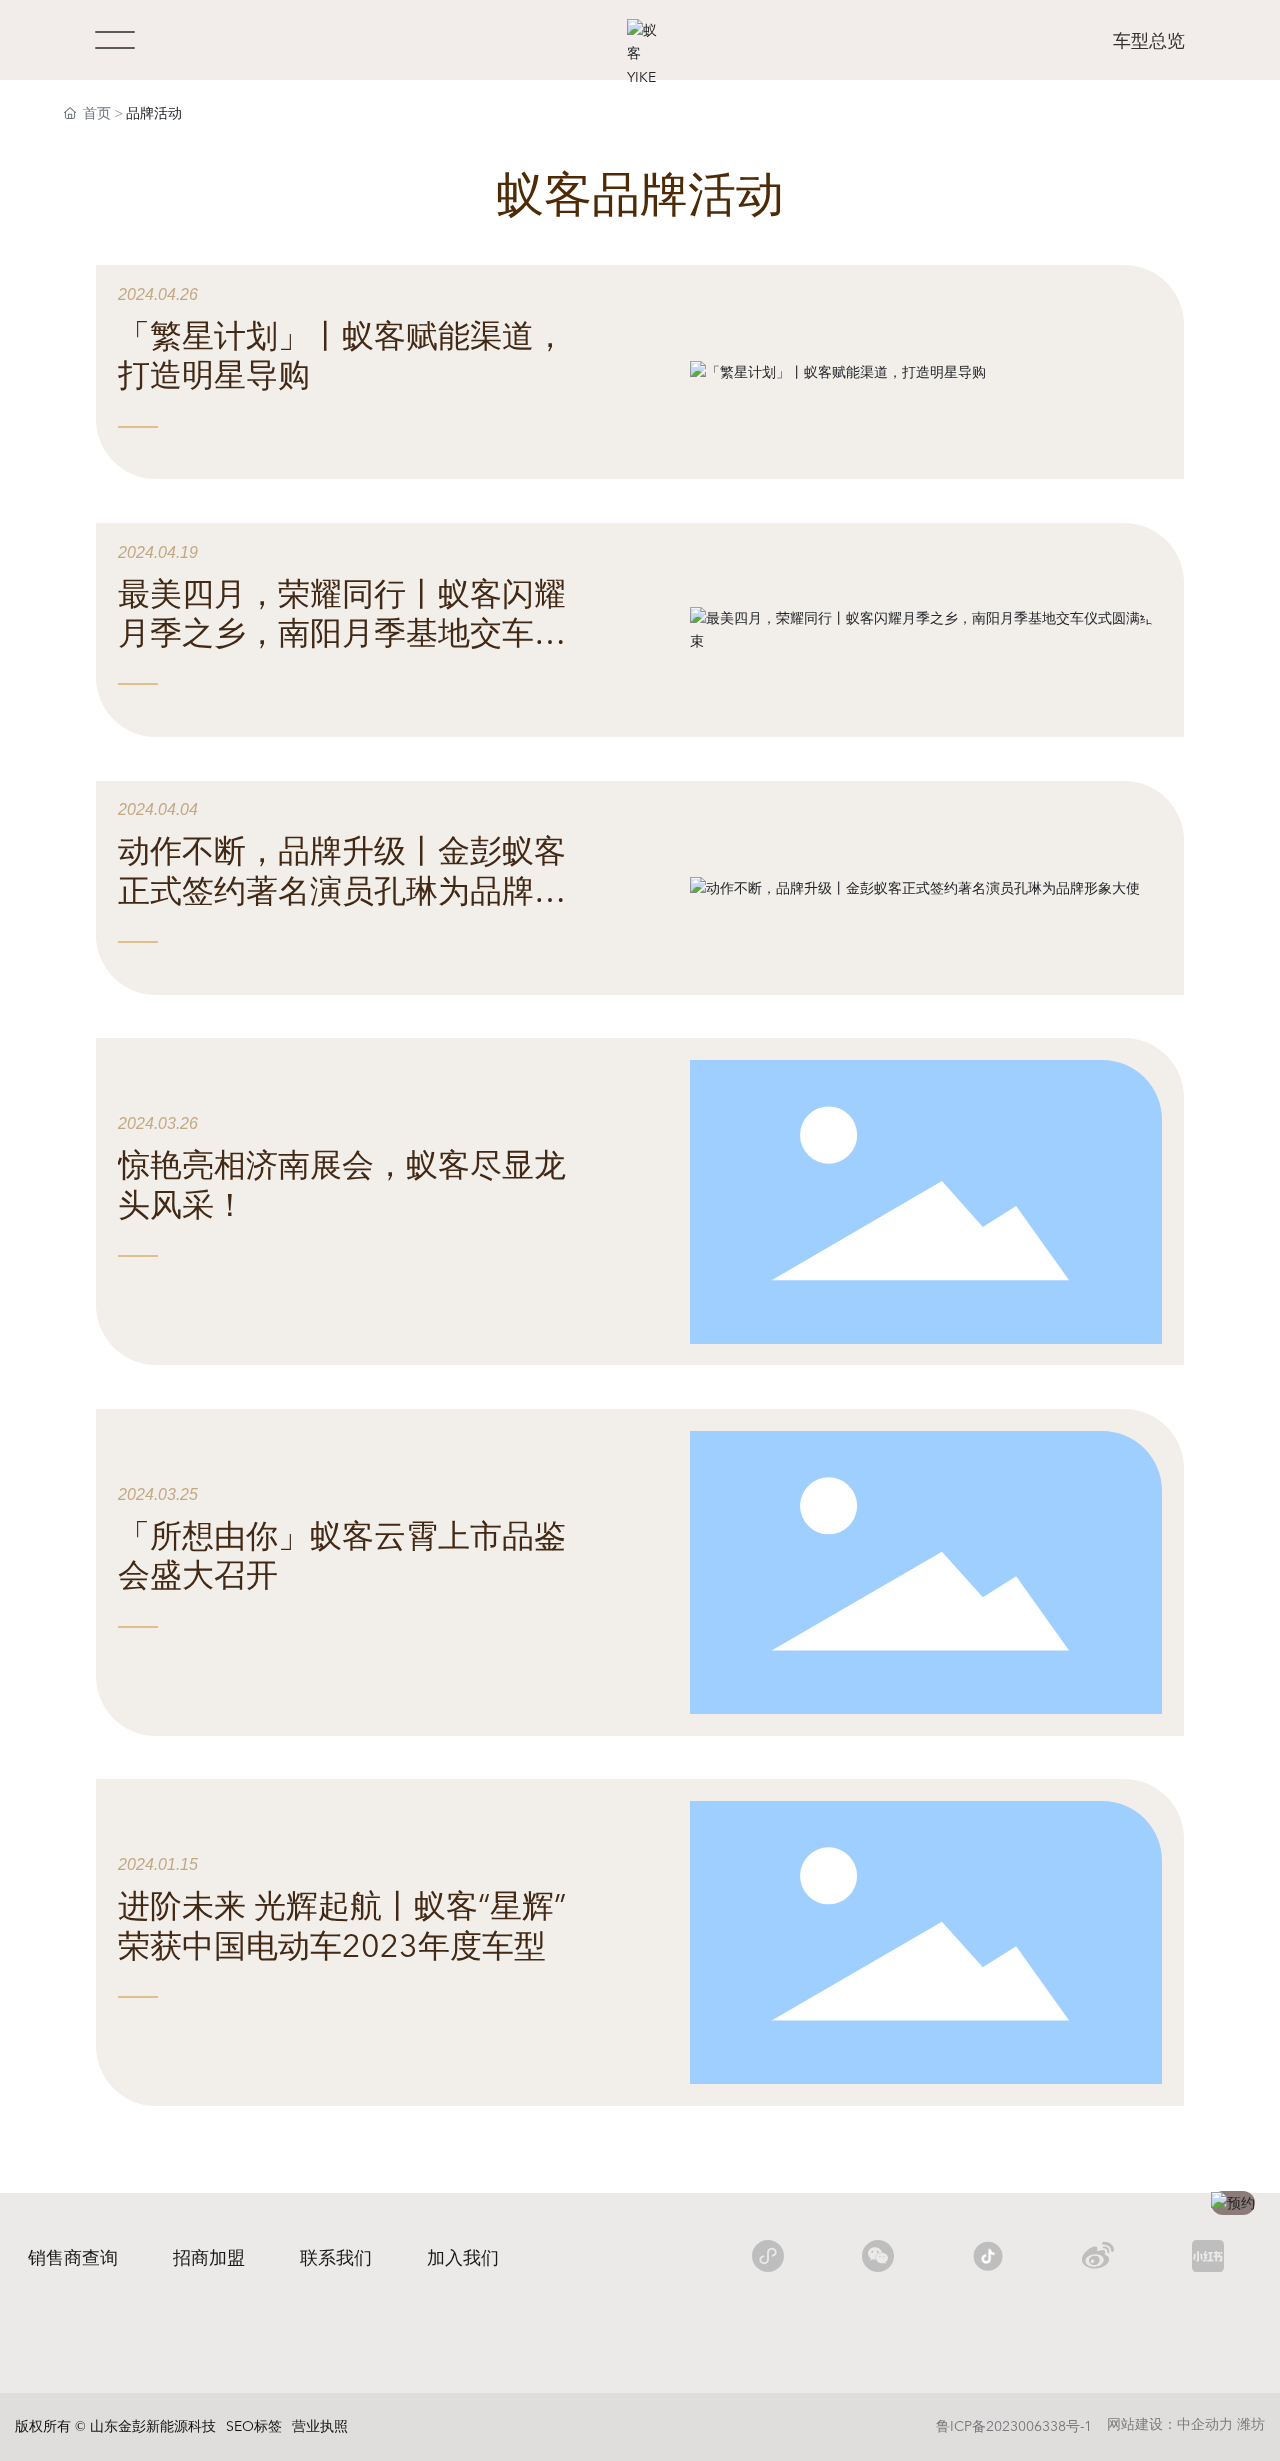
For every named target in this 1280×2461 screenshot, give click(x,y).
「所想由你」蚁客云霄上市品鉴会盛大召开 (342, 1556)
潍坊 (1251, 2424)
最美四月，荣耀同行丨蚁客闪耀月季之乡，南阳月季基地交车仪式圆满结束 (342, 634)
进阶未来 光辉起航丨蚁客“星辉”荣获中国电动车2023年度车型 (342, 1926)
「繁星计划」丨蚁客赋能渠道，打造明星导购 (342, 356)
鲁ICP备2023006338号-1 (1014, 2426)
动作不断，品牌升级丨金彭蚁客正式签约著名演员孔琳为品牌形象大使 (342, 891)
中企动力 (1205, 2424)
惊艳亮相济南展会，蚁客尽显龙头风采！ (342, 1185)
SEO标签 (254, 2426)
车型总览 (1149, 41)
